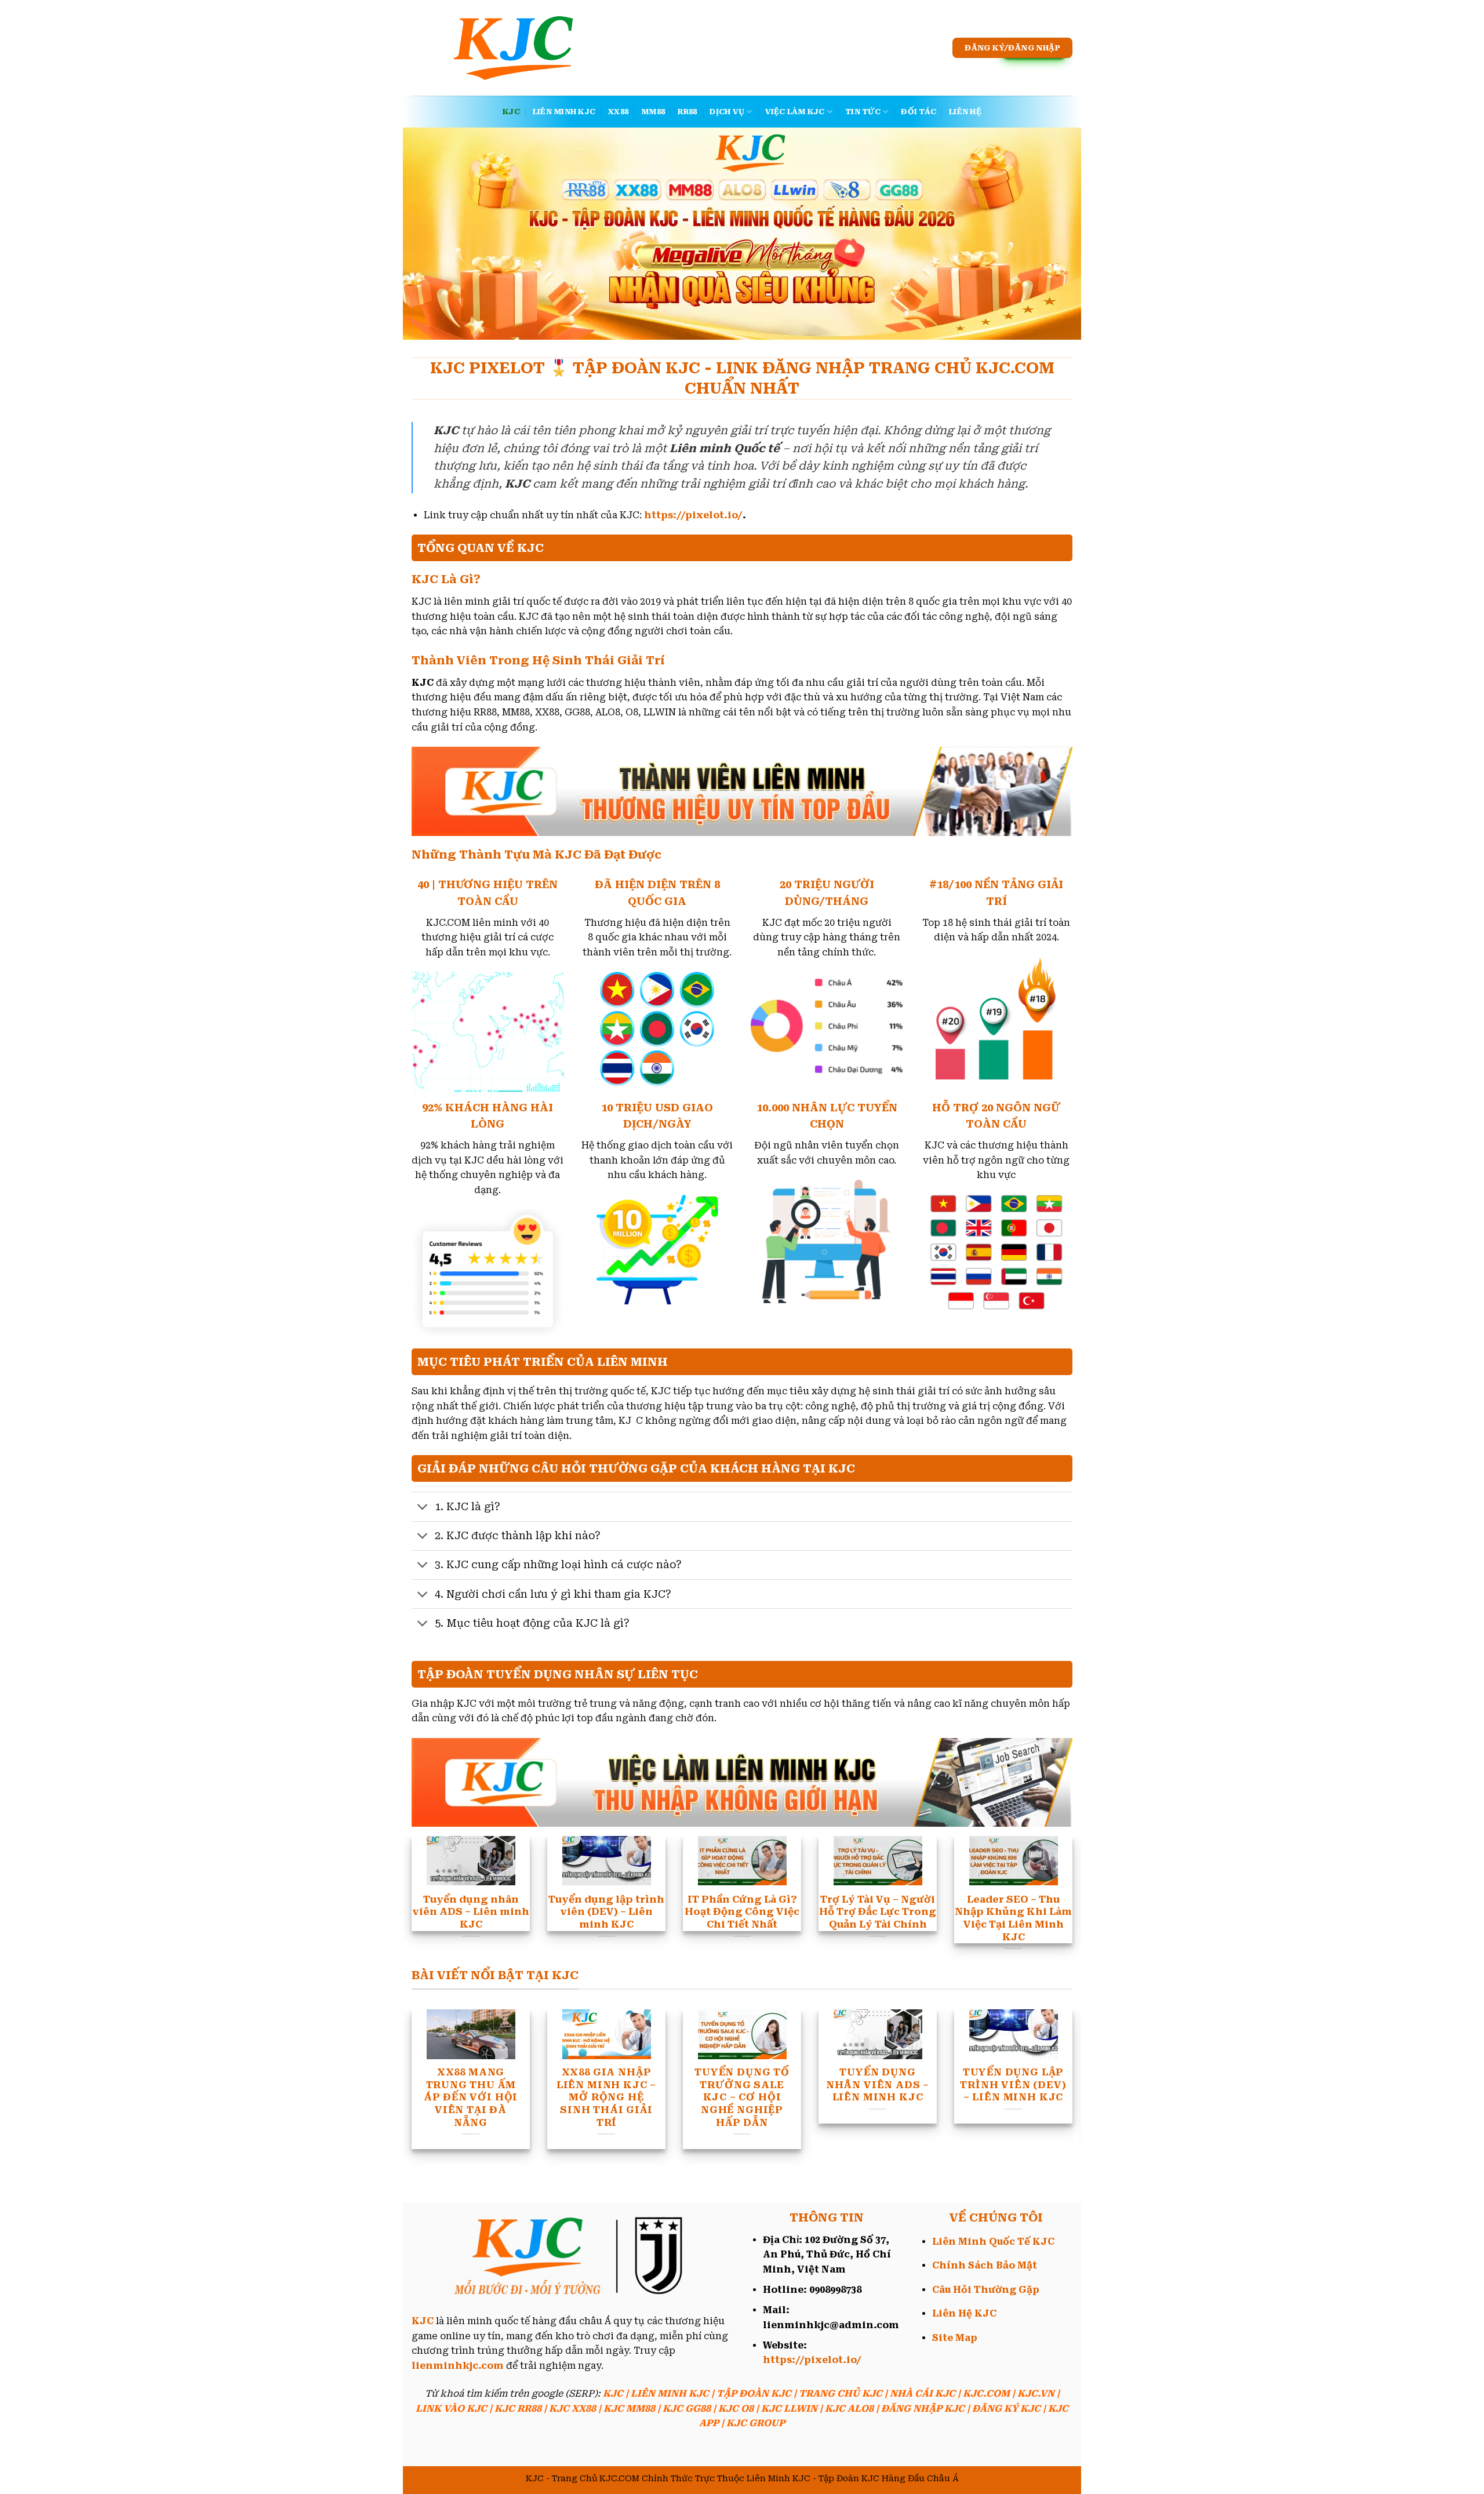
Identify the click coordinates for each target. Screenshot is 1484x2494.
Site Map (955, 2338)
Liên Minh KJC (564, 112)
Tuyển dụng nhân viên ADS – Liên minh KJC (878, 2085)
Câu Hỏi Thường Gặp (986, 2290)
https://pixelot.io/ (693, 515)
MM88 (653, 112)
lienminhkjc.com (458, 2366)
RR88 (687, 112)
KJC (511, 112)
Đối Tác (919, 112)
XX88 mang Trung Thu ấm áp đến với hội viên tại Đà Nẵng (471, 2097)
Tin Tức (863, 112)
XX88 (618, 112)
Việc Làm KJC (795, 112)
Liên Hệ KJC (964, 2313)
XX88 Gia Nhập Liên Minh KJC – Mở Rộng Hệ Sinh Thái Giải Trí (606, 2097)
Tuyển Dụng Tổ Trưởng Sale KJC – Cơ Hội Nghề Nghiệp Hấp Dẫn (742, 2097)
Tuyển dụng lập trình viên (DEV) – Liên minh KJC (1013, 2085)
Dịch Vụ (727, 112)
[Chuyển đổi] (423, 1508)
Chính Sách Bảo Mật (985, 2265)
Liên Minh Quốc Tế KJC (993, 2242)
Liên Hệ (965, 112)
